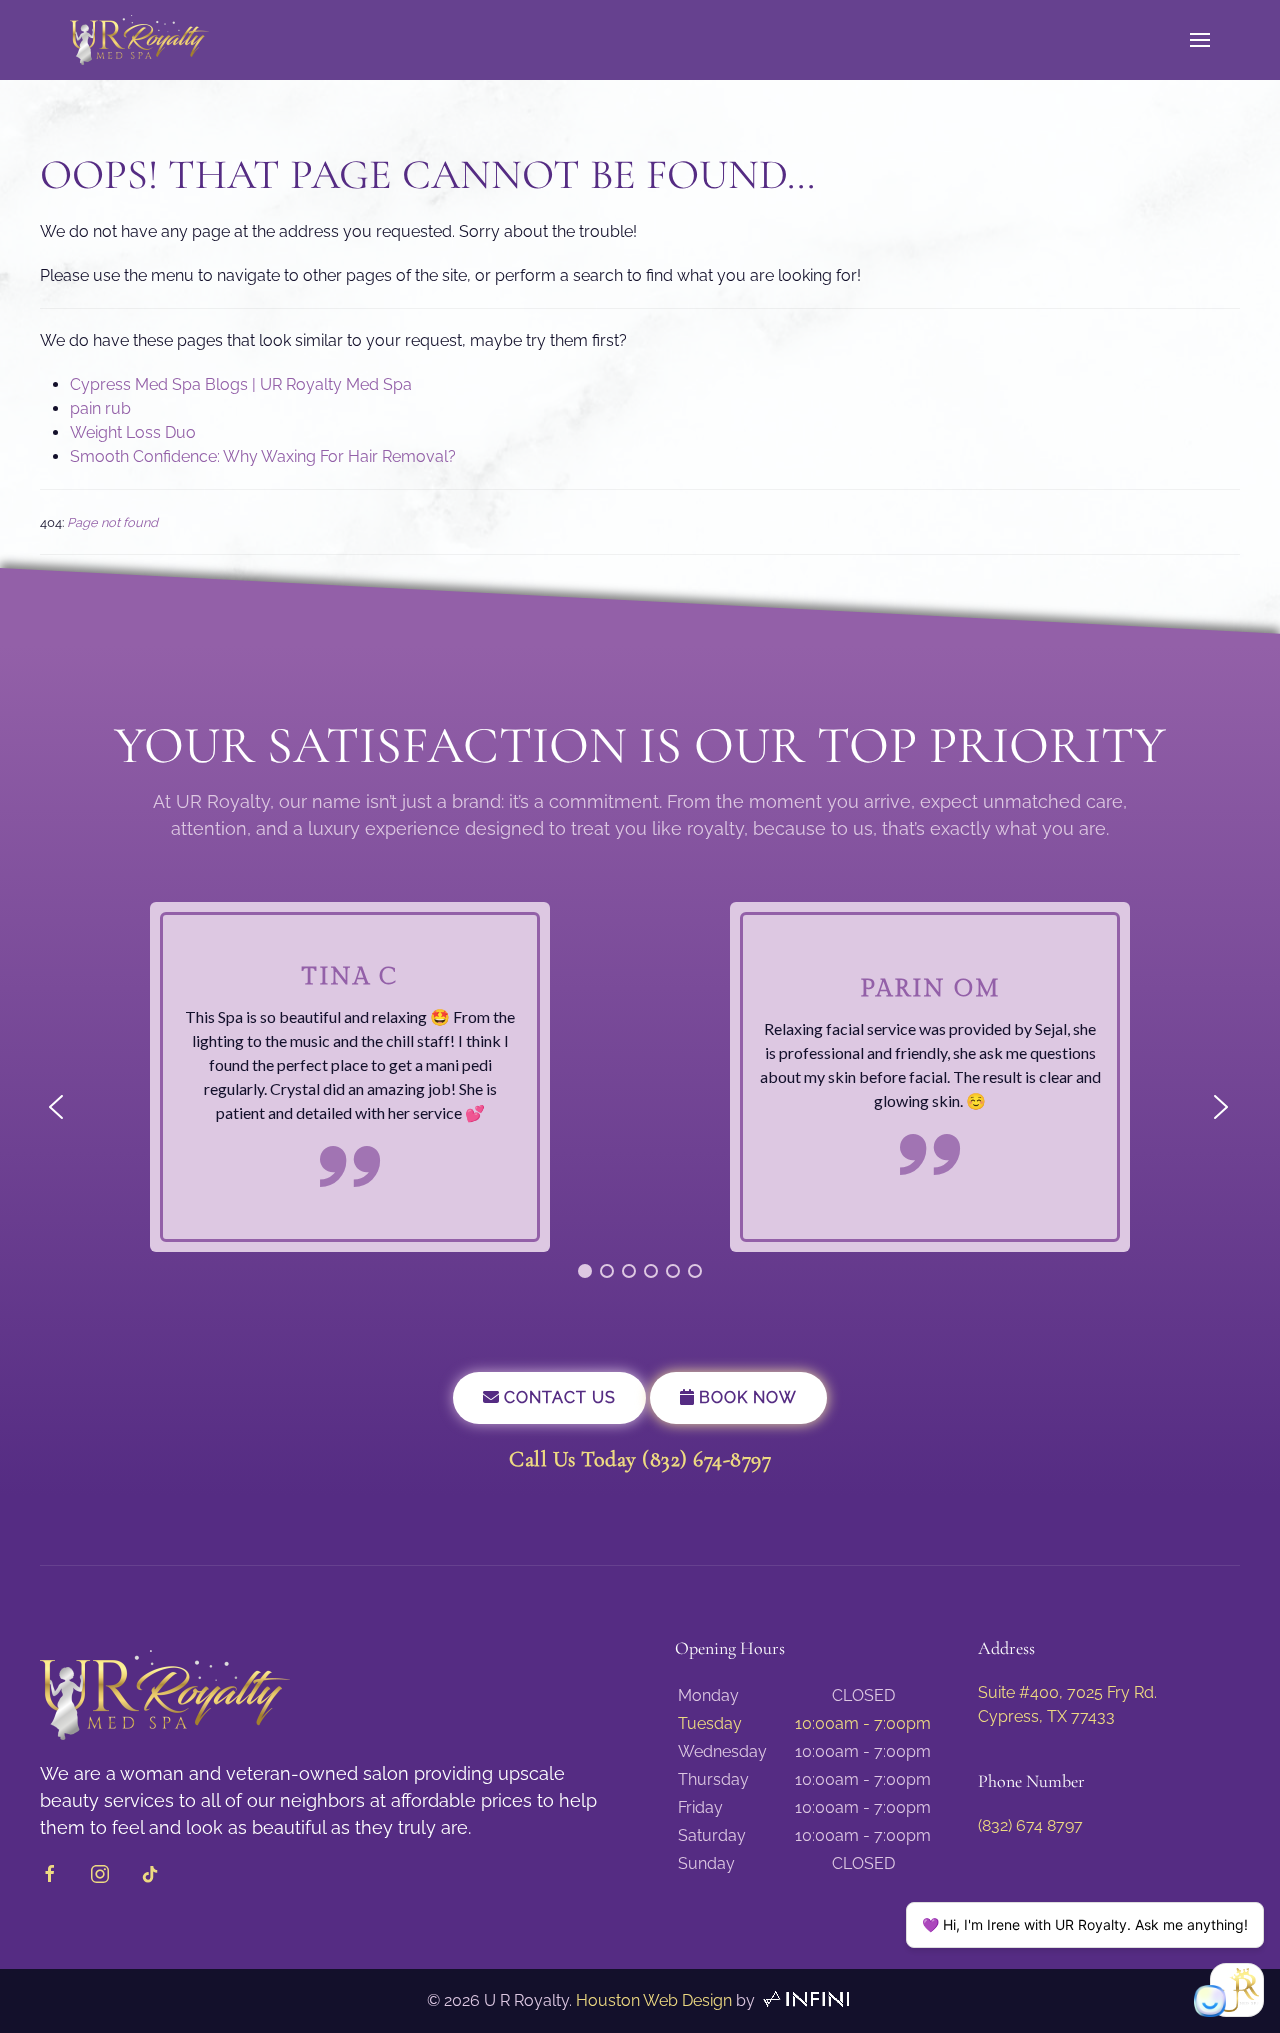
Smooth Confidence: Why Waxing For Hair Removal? (263, 456)
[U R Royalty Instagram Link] (100, 1872)
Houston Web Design (654, 2000)
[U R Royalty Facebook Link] (50, 1872)
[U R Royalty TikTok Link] (150, 1872)
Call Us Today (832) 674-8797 (640, 1459)
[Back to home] (139, 40)
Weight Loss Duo (133, 432)
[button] (1200, 40)
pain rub (100, 408)
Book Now (745, 1397)
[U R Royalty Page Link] (165, 1693)
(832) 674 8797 (1030, 1825)
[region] (640, 1107)
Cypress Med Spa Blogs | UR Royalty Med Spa (241, 384)
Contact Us (557, 1397)
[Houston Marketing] (806, 2000)
